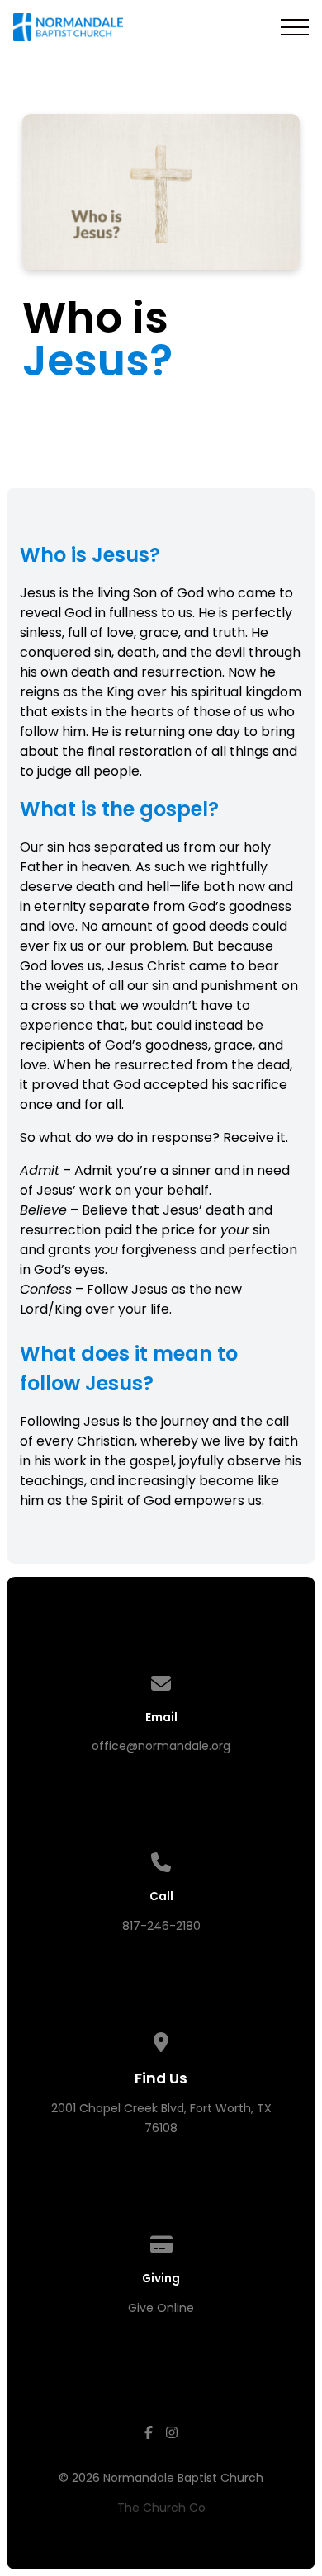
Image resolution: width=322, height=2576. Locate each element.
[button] (295, 27)
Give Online (161, 2308)
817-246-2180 (161, 1926)
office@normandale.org (161, 1746)
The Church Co (161, 2508)
